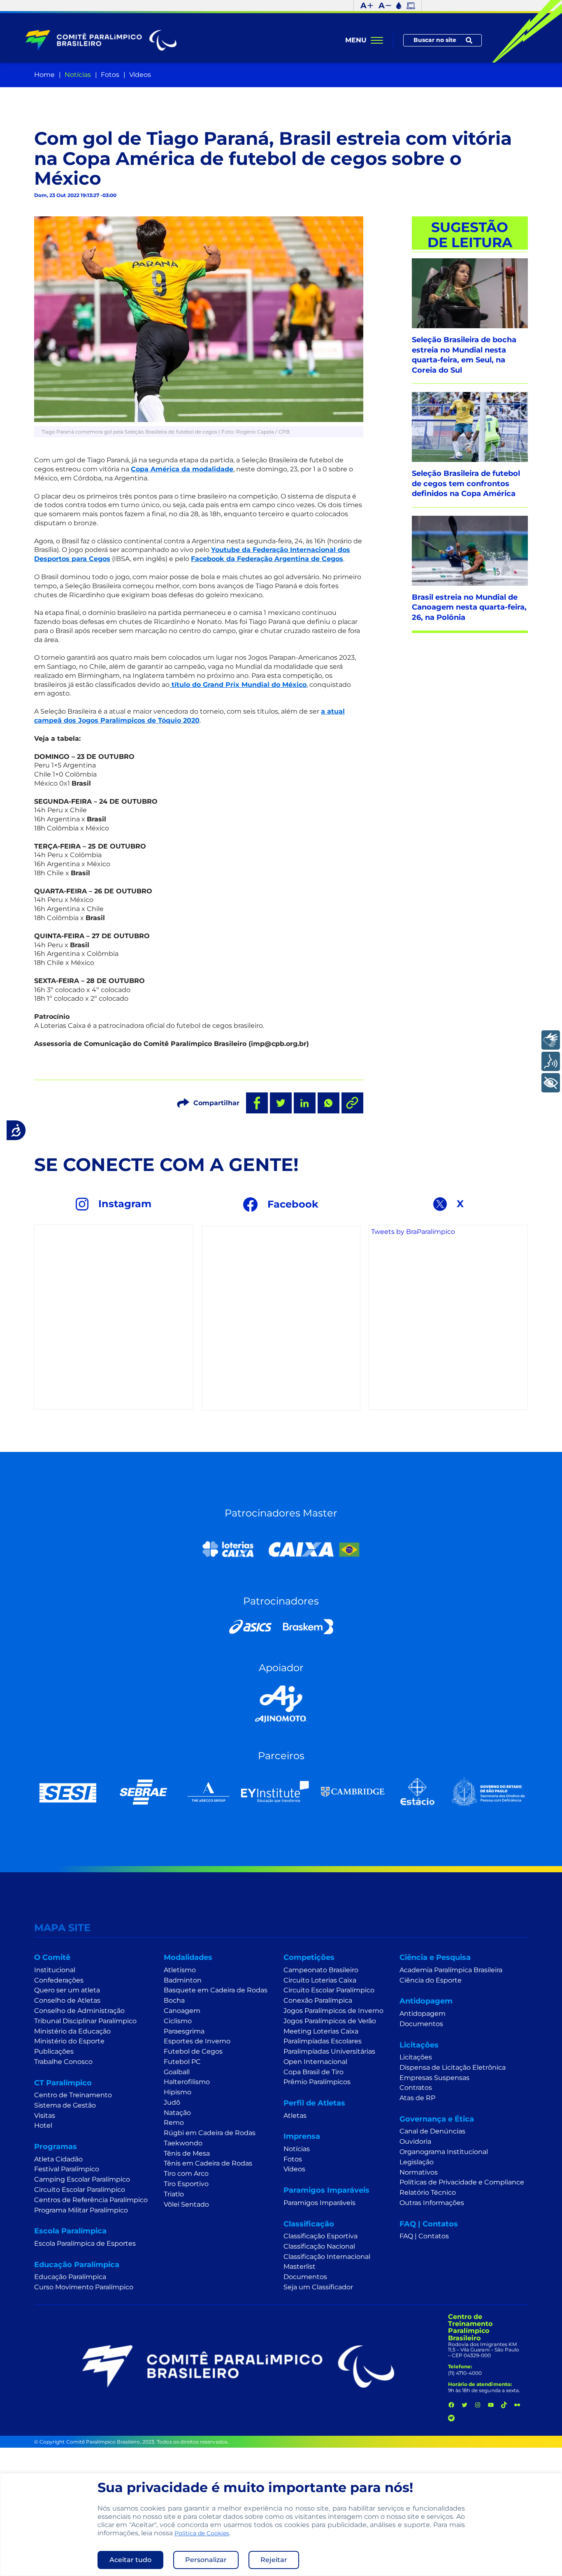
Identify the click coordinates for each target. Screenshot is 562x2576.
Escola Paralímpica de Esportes (85, 2243)
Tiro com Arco (186, 2174)
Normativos (419, 2172)
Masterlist (300, 2266)
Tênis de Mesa (187, 2153)
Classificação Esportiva (320, 2236)
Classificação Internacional (327, 2257)
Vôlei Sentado (186, 2204)
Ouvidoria (415, 2141)
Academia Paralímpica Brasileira (451, 1970)
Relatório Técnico (428, 2192)
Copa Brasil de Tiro (314, 2072)
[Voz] (551, 1061)
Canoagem (182, 2011)
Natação (177, 2113)
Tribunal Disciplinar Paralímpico (85, 2021)
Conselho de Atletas (67, 2000)
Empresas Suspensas (434, 2078)
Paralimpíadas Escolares (323, 2041)
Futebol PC (182, 2062)
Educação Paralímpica (70, 2277)
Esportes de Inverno (197, 2041)
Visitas (45, 2116)
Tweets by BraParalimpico (413, 1232)
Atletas (295, 2116)
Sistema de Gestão (65, 2105)
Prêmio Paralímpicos (317, 2082)
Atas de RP (417, 2098)
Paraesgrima (184, 2031)
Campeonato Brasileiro (321, 1970)
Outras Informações (432, 2203)
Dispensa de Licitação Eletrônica (453, 2067)
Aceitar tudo (130, 2560)
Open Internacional (315, 2062)
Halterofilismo (187, 2082)
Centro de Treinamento (73, 2095)
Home (44, 75)
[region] (281, 2525)
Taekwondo (183, 2143)
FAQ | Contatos (424, 2236)
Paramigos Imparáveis (319, 2203)
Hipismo (178, 2092)
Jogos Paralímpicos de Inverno (333, 2011)
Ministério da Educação (72, 2031)
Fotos (110, 75)
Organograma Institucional (444, 2152)
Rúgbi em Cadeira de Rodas (210, 2133)
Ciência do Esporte (431, 1980)
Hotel (43, 2125)
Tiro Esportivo (186, 2184)
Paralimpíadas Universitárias (329, 2051)
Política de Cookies (202, 2533)
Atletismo (180, 1970)
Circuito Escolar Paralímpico (80, 2190)
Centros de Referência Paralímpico (91, 2200)
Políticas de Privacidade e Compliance (462, 2182)
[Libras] (551, 1040)
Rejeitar (274, 2560)
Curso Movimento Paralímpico (84, 2287)
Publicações (54, 2051)
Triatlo (174, 2194)
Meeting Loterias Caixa (321, 2031)
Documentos (305, 2277)
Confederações (59, 1980)
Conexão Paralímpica (318, 2000)
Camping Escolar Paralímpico (82, 2179)
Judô (172, 2102)
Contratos (416, 2088)
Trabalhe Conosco (63, 2062)
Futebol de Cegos (193, 2051)
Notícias (78, 75)
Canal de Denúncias (432, 2131)
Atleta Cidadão (58, 2159)
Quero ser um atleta (67, 1990)
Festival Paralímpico (67, 2169)
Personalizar (206, 2560)
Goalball (177, 2072)
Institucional (55, 1970)
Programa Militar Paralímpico (81, 2210)
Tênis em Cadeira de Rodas (208, 2163)
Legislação (417, 2162)
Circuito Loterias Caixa (320, 1980)
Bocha (174, 2000)
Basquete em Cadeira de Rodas (216, 1990)
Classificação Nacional (319, 2246)
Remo (174, 2123)
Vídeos (140, 75)
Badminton (183, 1980)
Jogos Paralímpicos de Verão (330, 2021)
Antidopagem (423, 2014)
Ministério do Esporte (69, 2041)
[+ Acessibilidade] (551, 1083)
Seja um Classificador (318, 2287)
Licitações (416, 2057)
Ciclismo (178, 2021)
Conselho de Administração (79, 2011)
